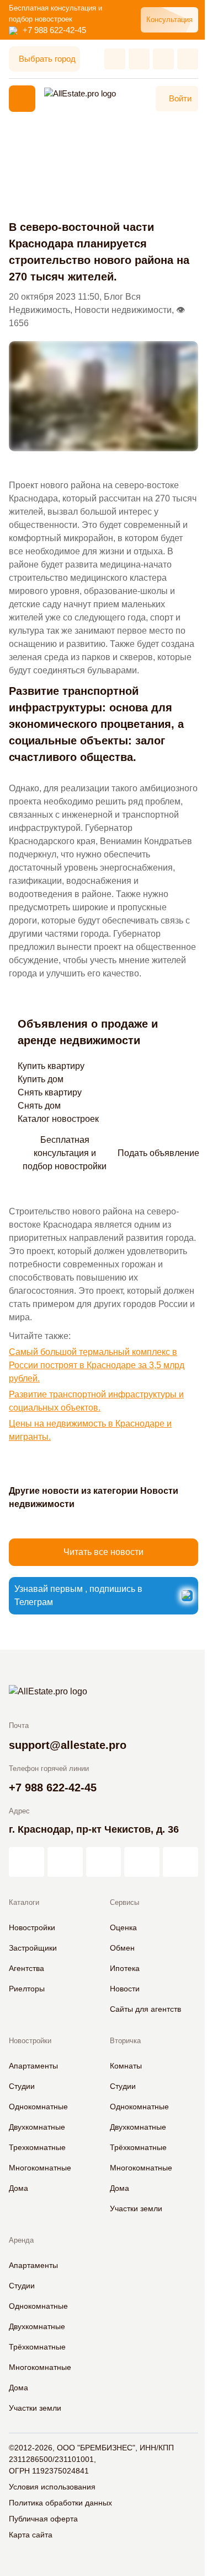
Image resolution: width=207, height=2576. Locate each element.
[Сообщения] (163, 59)
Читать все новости (104, 1552)
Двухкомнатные (37, 2127)
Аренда (21, 2240)
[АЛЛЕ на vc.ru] (26, 1862)
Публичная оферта (43, 2519)
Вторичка (125, 2041)
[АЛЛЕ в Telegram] (181, 1862)
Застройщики (33, 1948)
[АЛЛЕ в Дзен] (65, 1862)
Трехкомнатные (37, 2147)
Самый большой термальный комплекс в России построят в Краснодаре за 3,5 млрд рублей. (97, 1365)
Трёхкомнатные (138, 2147)
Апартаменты (33, 2066)
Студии (22, 2086)
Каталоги (24, 1902)
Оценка (123, 1927)
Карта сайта (31, 2535)
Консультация (169, 20)
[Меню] (22, 99)
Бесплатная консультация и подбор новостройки (65, 1153)
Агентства (26, 1968)
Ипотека (125, 1968)
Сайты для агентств (145, 2009)
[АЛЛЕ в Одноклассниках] (142, 1862)
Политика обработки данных (60, 2503)
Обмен (122, 1948)
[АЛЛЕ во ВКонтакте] (104, 1862)
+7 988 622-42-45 (54, 30)
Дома (18, 2188)
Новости (125, 1989)
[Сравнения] (139, 59)
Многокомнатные (40, 2168)
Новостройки (32, 1927)
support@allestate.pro (68, 1745)
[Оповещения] (188, 59)
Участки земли (136, 2208)
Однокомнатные (38, 2107)
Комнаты (126, 2066)
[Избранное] (115, 59)
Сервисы (124, 1902)
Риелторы (27, 1989)
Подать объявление (158, 1153)
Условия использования (52, 2487)
